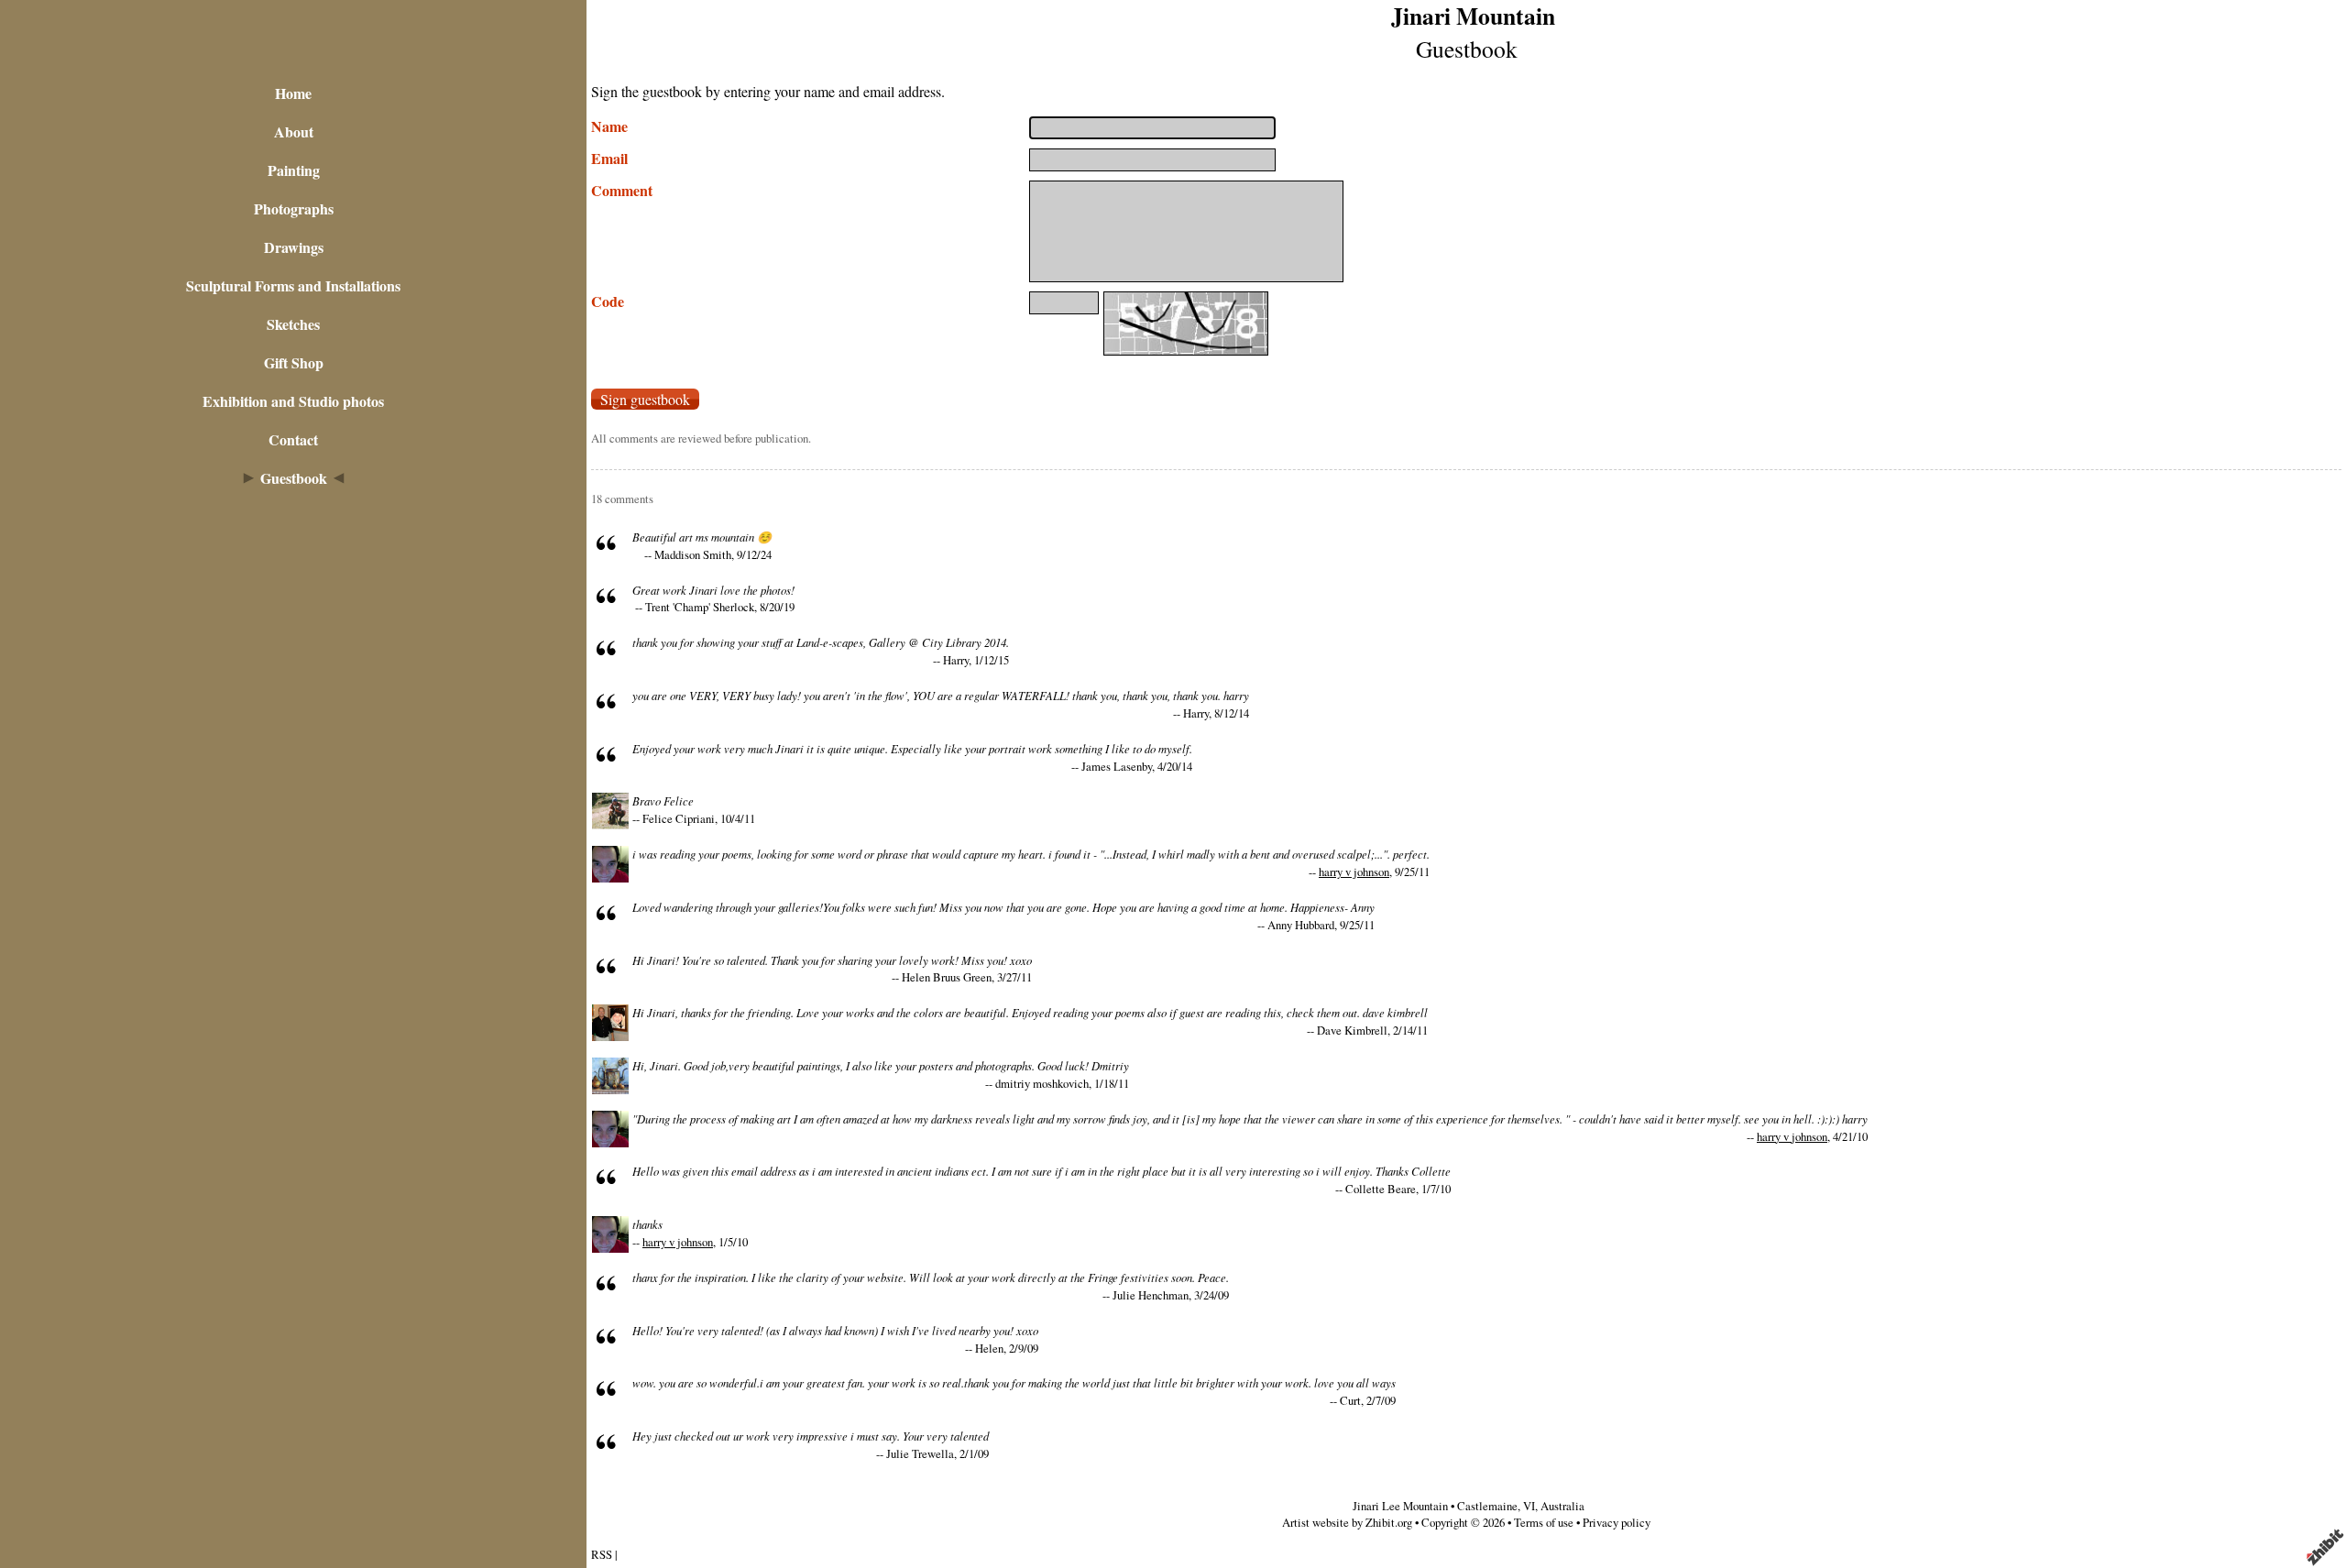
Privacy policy (1617, 1522)
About (294, 132)
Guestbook (294, 478)
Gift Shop (294, 362)
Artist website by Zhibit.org (1347, 1522)
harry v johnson (1354, 872)
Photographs (294, 208)
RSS (602, 1554)
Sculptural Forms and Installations (293, 285)
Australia (1562, 1506)
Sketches (293, 324)
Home (293, 93)
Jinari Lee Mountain (1400, 1506)
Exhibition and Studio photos (293, 401)
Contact (293, 439)
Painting (294, 170)
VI (1529, 1506)
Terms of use (1544, 1522)
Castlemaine (1487, 1506)
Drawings (294, 247)
